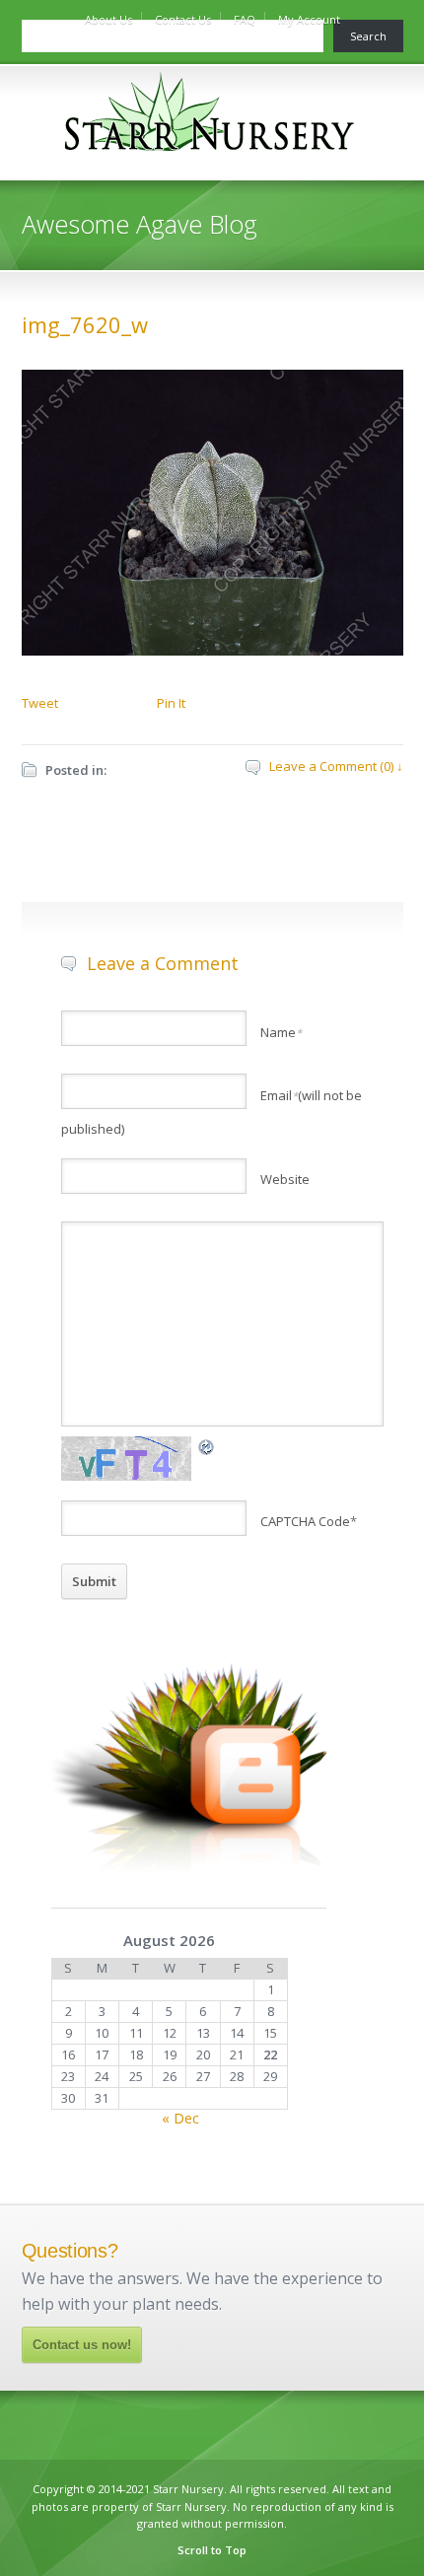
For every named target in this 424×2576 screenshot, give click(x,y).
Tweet (40, 703)
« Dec (180, 2118)
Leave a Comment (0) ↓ (336, 766)
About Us (108, 19)
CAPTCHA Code (305, 1521)
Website (285, 1179)
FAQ (245, 19)
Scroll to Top (212, 2550)
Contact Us (183, 19)
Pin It (171, 703)
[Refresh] (207, 1446)
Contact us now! (82, 2345)
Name (281, 1032)
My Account (309, 19)
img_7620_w (85, 324)
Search (368, 36)
